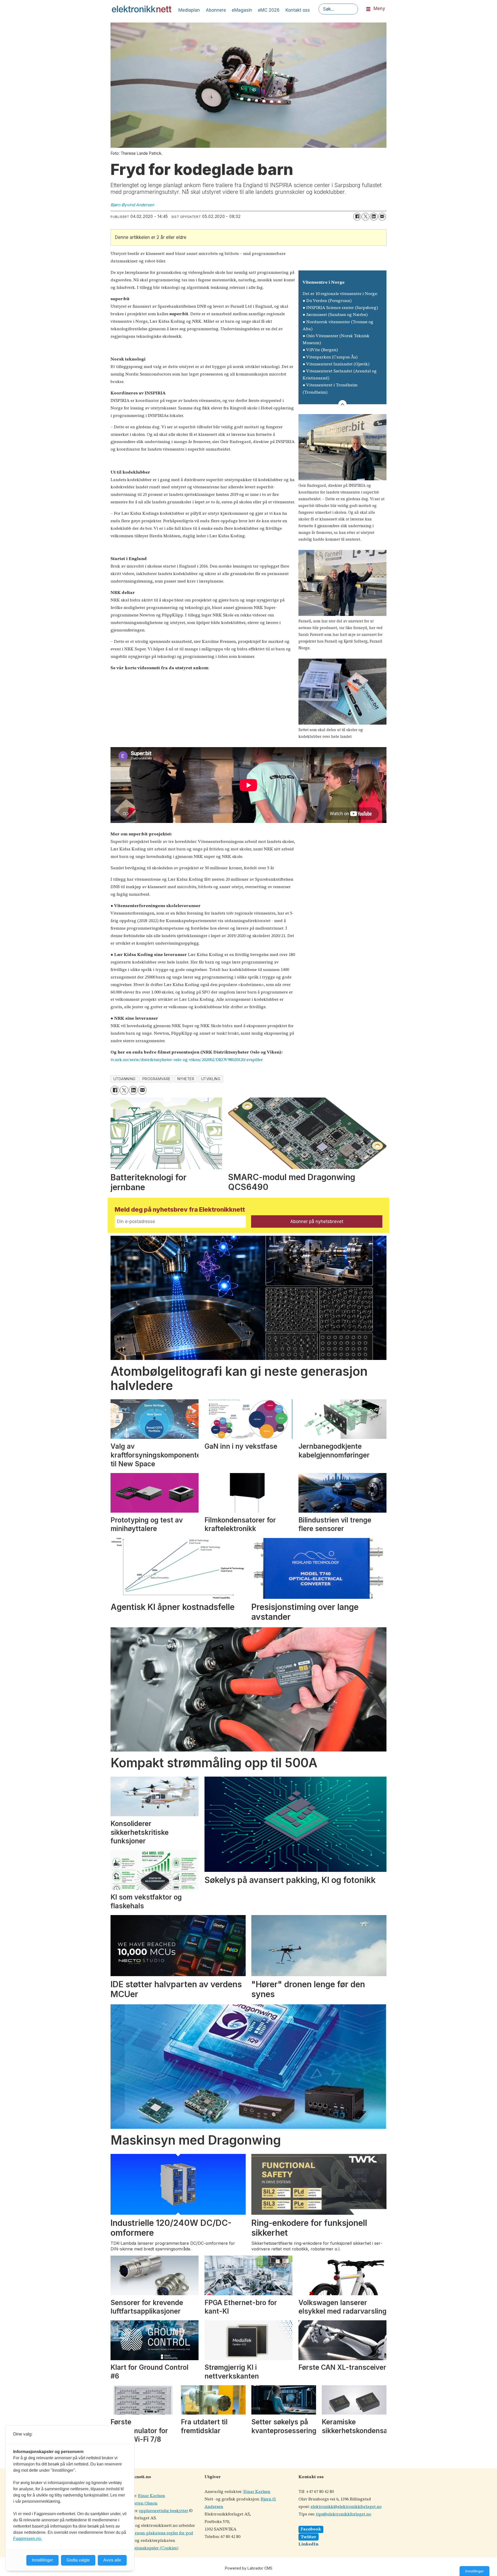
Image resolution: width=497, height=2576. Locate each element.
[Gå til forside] (142, 9)
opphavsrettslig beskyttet (163, 2511)
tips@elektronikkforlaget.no (343, 2514)
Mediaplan (189, 10)
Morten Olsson (143, 2503)
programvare (156, 1079)
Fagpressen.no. (28, 2539)
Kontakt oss (298, 10)
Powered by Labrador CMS (249, 2568)
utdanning (125, 1079)
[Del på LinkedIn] (374, 217)
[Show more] (342, 404)
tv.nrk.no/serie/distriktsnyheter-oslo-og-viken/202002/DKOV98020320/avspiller (187, 1060)
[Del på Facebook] (357, 217)
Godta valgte (78, 2560)
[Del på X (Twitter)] (366, 217)
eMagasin (242, 10)
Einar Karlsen (151, 2496)
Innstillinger (474, 2571)
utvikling (211, 1079)
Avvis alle (112, 2560)
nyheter (186, 1079)
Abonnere (216, 10)
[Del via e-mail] (382, 217)
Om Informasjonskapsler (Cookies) (144, 2548)
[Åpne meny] (368, 9)
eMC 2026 (269, 10)
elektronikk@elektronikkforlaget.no (346, 2507)
